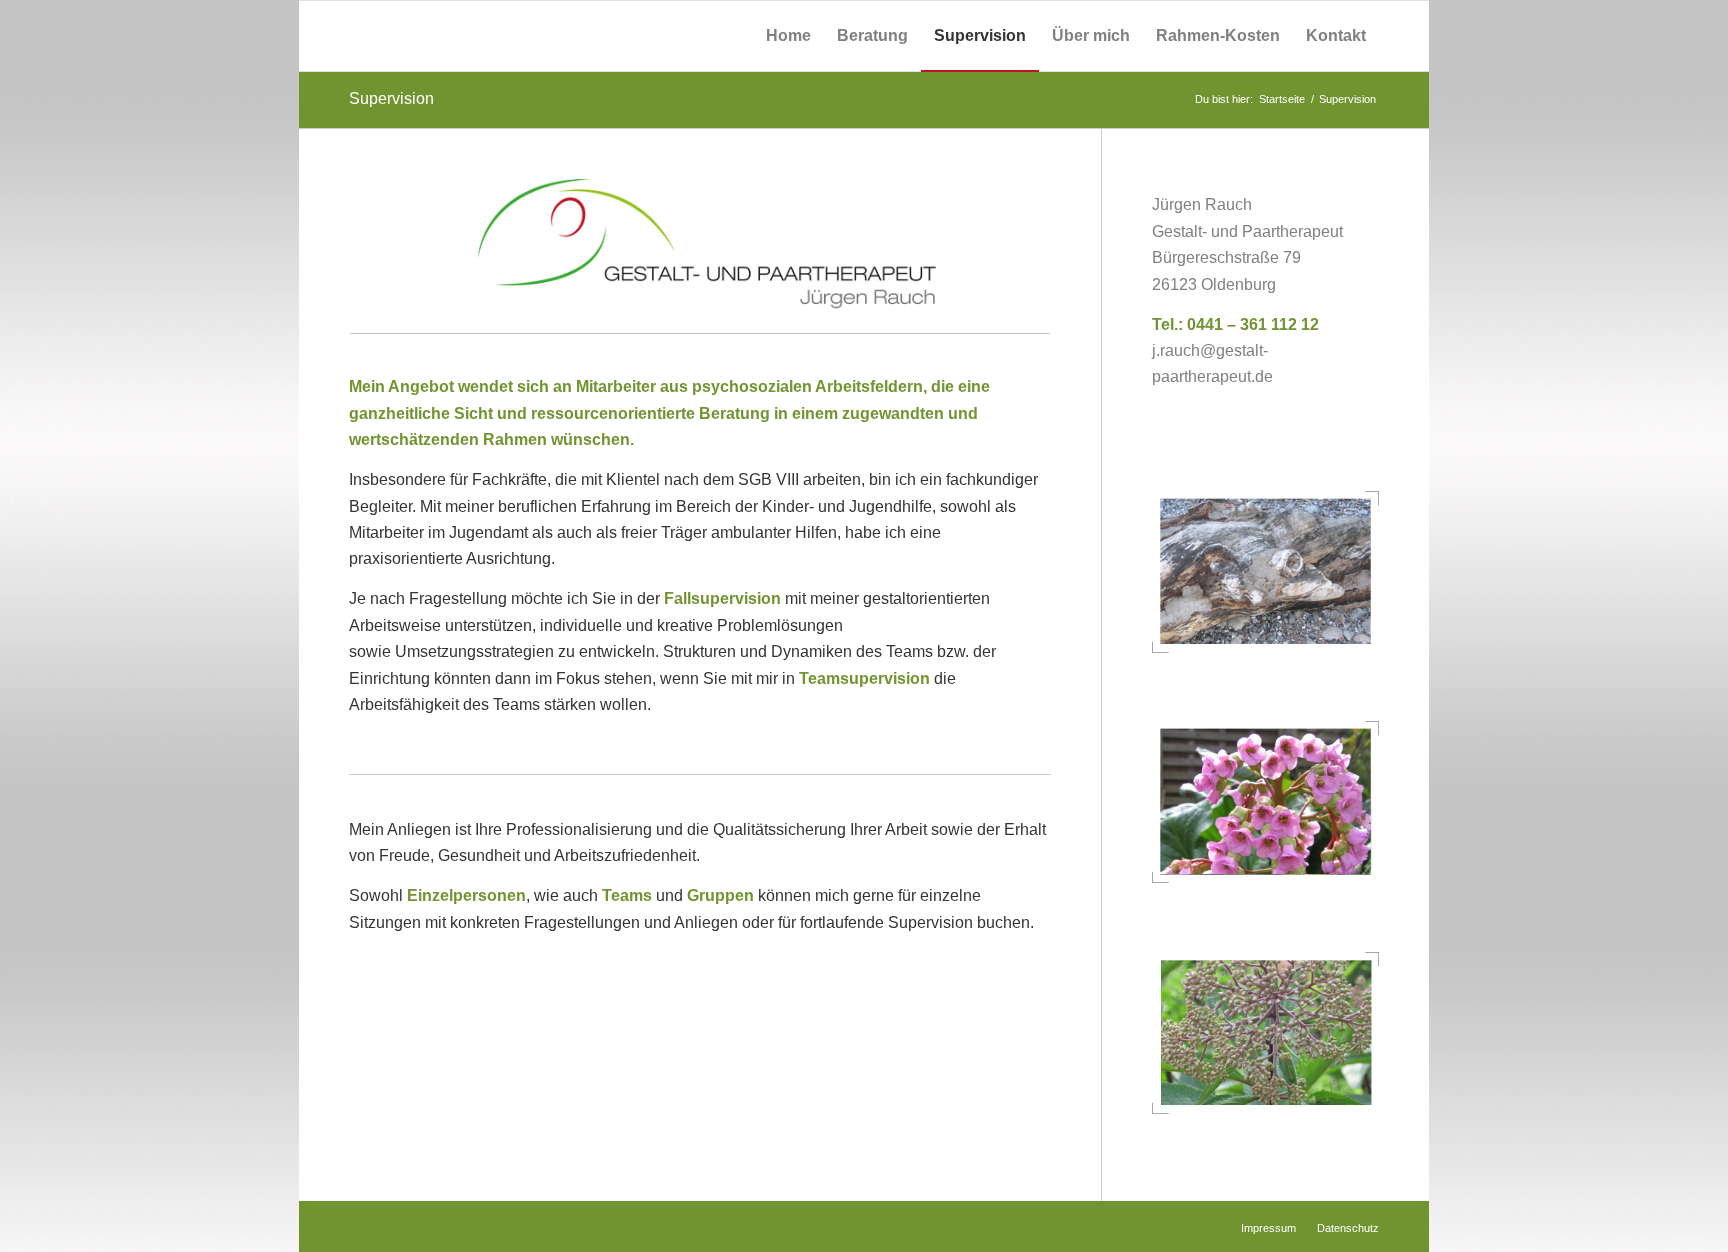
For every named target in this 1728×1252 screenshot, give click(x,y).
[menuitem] (788, 36)
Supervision (391, 98)
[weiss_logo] (425, 36)
